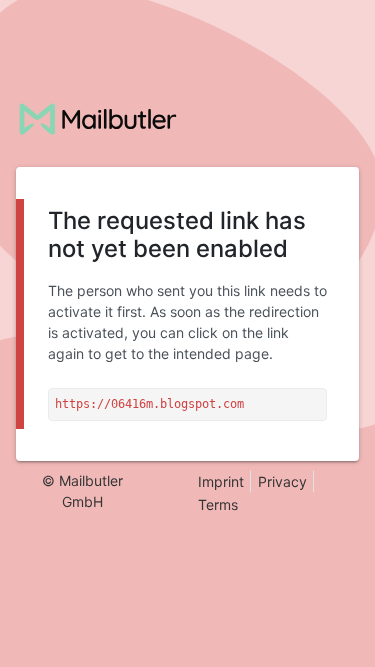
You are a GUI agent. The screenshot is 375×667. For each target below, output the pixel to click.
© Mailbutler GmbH (82, 491)
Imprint (221, 481)
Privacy (282, 481)
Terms (218, 504)
